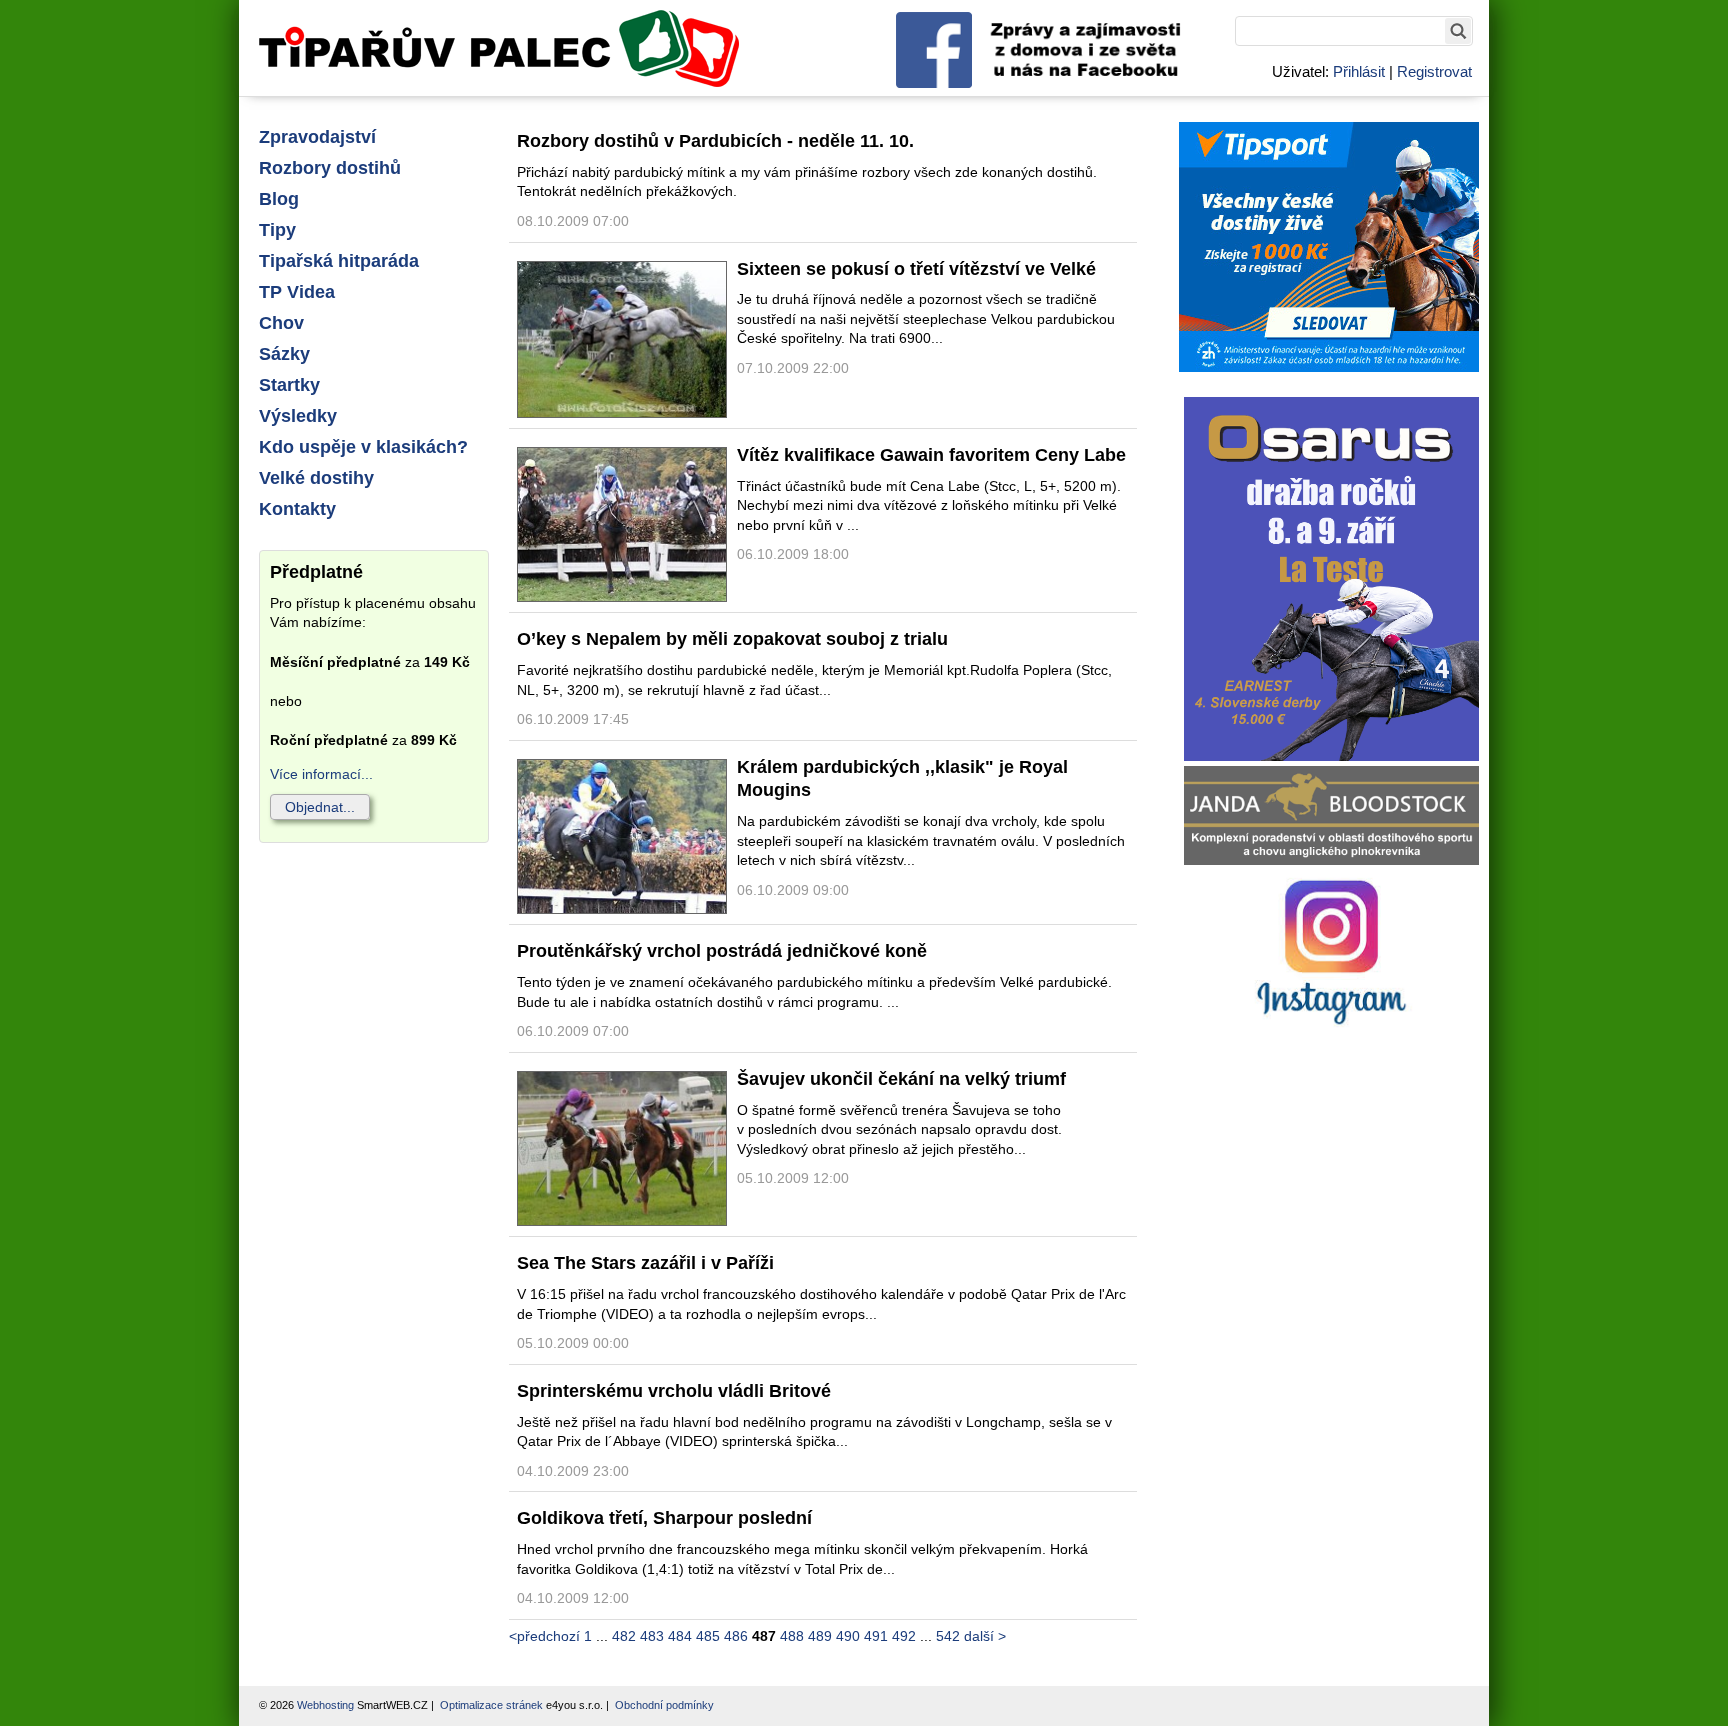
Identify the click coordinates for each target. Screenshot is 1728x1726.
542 (948, 1636)
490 (848, 1636)
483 (652, 1636)
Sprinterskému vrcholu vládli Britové (674, 1391)
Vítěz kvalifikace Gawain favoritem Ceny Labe (931, 455)
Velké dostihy (316, 478)
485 (708, 1636)
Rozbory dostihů (330, 168)
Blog (279, 199)
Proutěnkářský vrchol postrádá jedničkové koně (722, 951)
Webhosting (325, 1705)
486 (736, 1636)
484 (680, 1636)
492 (904, 1636)
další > (985, 1636)
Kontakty (297, 509)
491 (876, 1636)
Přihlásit (1359, 71)
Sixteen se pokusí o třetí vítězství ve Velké (916, 269)
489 (820, 1636)
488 (792, 1636)
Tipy (277, 230)
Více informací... (321, 774)
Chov (281, 323)
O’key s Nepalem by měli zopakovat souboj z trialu (732, 639)
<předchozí (544, 1636)
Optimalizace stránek (491, 1705)
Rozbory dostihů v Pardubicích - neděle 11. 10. (715, 141)
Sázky (284, 354)
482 (624, 1636)
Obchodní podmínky (664, 1705)
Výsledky (298, 416)
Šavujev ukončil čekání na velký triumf (901, 1079)
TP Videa (297, 292)
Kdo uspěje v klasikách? (363, 447)
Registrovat (1434, 71)
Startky (289, 385)
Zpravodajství (317, 137)
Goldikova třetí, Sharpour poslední (664, 1518)
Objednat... (320, 807)
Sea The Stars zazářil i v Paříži (645, 1263)
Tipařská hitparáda (339, 261)
